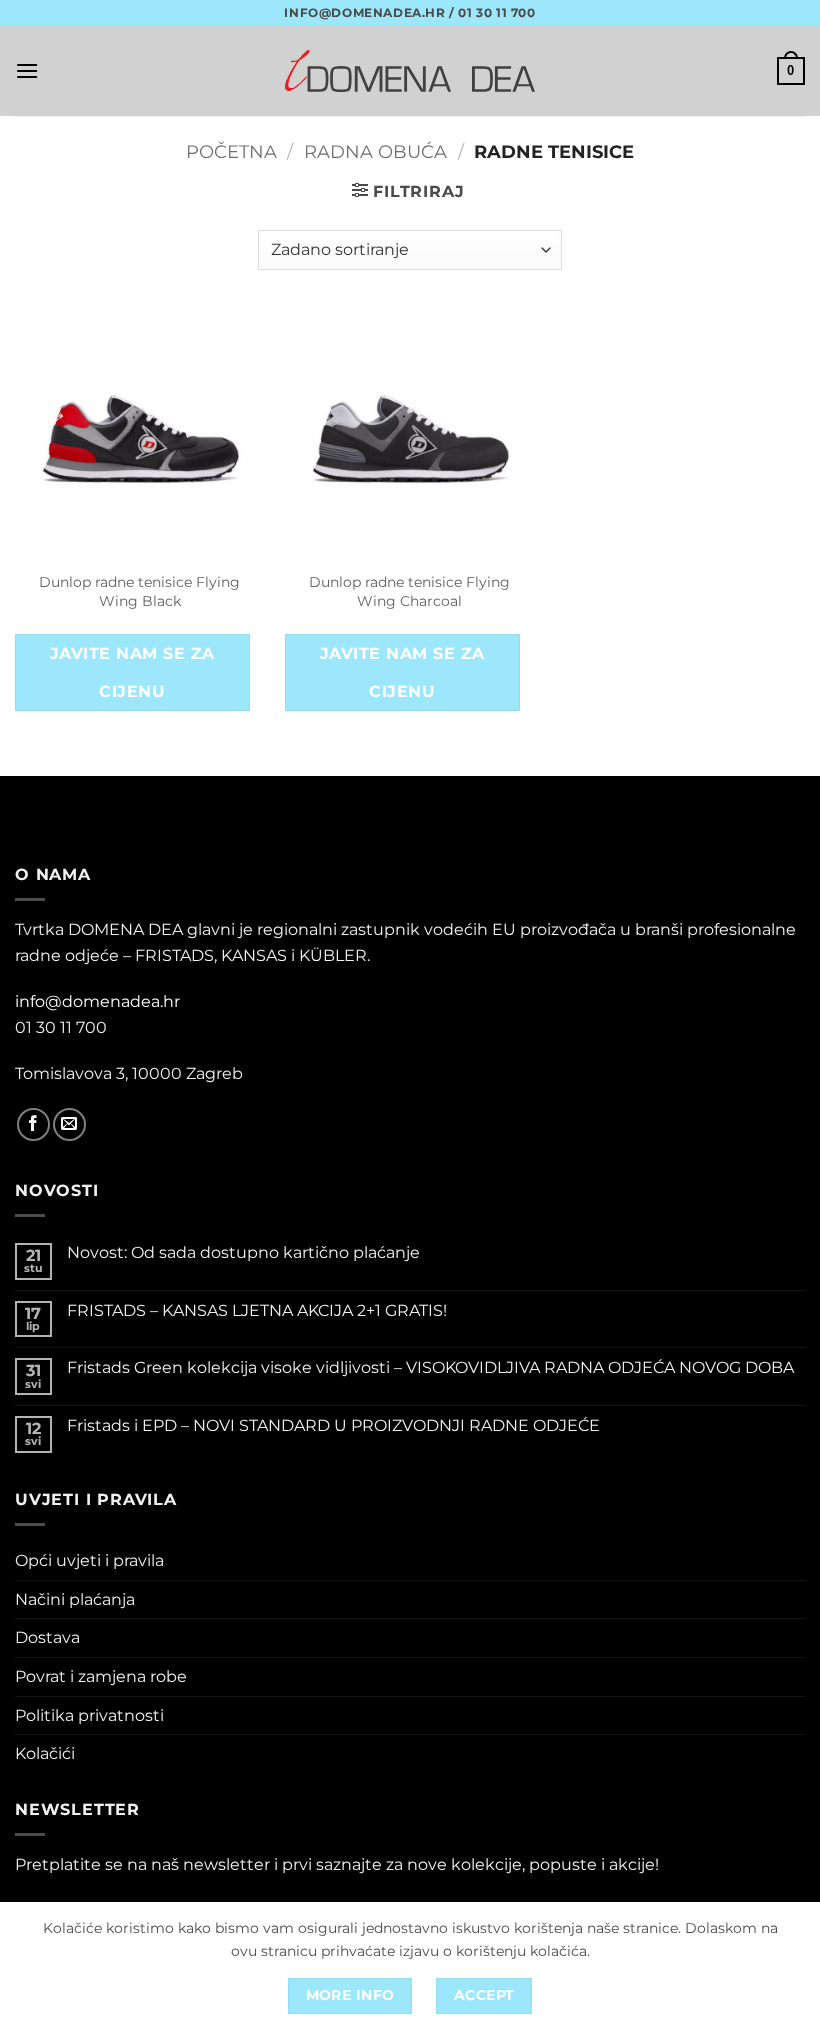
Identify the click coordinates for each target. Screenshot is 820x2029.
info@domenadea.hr (97, 1001)
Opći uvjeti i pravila (89, 1560)
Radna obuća (375, 151)
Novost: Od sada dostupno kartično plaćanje (243, 1252)
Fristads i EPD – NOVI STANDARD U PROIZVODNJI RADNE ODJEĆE (333, 1425)
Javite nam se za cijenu (132, 672)
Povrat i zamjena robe (101, 1676)
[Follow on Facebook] (33, 1124)
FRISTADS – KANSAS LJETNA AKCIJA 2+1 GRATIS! (257, 1310)
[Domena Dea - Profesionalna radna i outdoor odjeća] (410, 70)
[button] (27, 70)
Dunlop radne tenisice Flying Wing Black (139, 591)
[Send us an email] (69, 1124)
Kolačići (45, 1753)
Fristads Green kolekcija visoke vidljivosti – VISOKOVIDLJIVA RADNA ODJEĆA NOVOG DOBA (430, 1367)
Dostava (47, 1637)
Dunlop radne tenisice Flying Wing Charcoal (409, 591)
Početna (231, 151)
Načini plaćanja (75, 1599)
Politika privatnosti (89, 1715)
